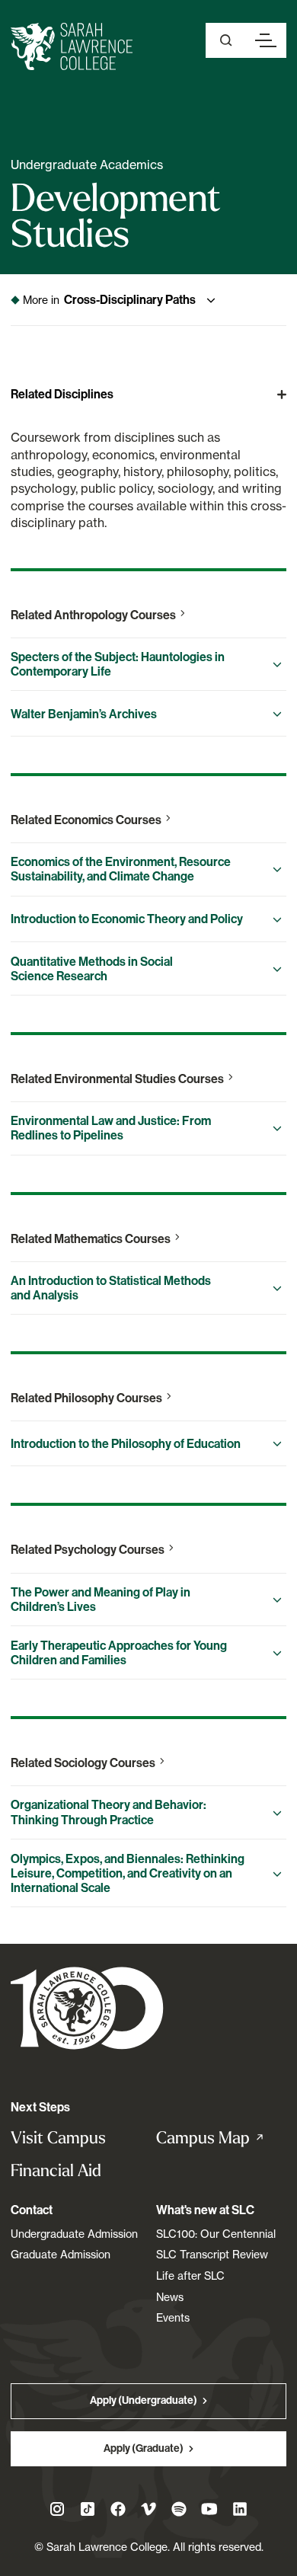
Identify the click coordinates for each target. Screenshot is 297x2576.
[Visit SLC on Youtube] (209, 2509)
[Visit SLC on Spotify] (179, 2509)
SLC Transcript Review (212, 2254)
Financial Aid (56, 2170)
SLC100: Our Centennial (216, 2234)
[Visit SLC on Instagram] (57, 2509)
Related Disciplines (62, 394)
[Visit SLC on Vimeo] (148, 2509)
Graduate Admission (61, 2254)
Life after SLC (190, 2276)
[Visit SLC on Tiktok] (88, 2509)
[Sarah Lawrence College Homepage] (87, 2007)
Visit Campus (58, 2138)
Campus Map (221, 2138)
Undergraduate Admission (74, 2234)
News (170, 2297)
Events (173, 2317)
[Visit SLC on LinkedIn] (240, 2509)
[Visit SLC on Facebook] (118, 2509)
